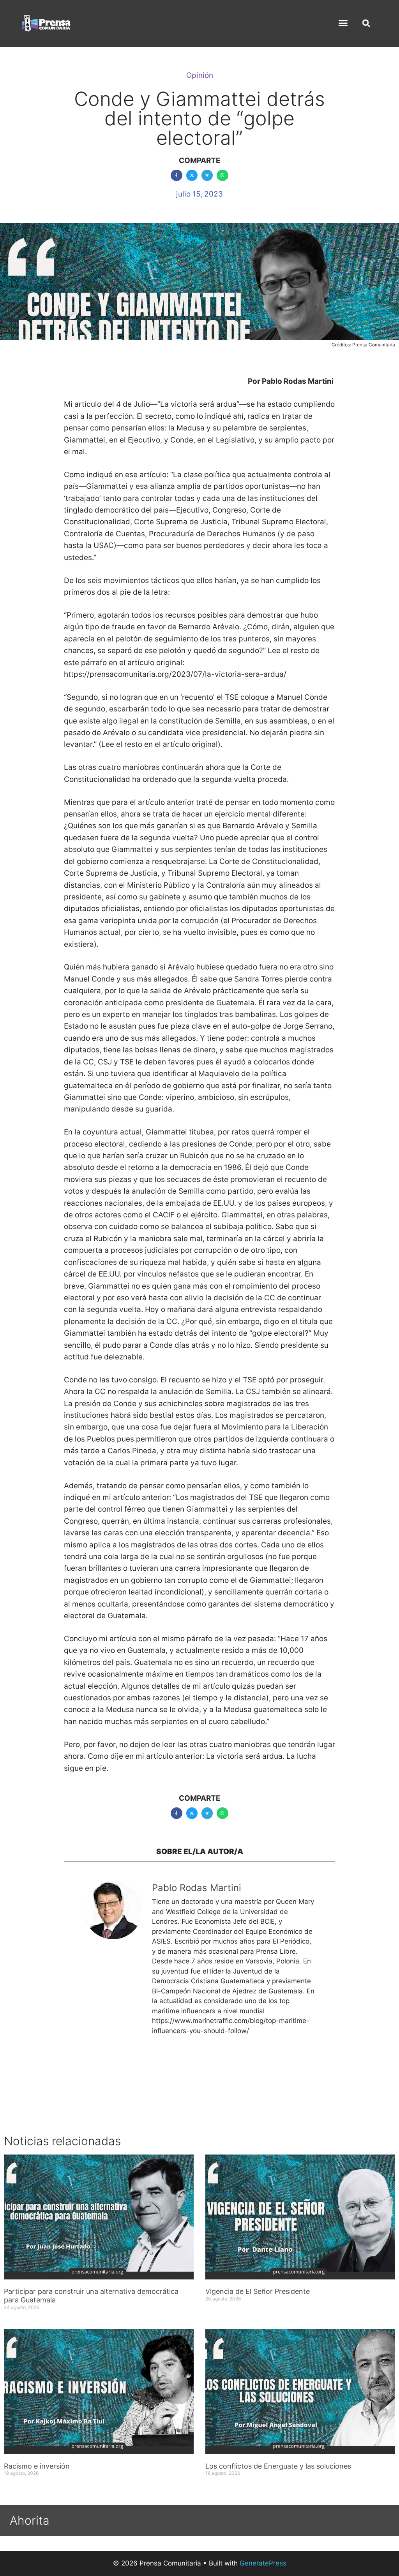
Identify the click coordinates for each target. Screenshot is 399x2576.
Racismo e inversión (37, 2466)
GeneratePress (263, 2563)
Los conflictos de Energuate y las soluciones (278, 2466)
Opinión (200, 75)
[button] (343, 23)
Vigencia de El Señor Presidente (258, 2291)
